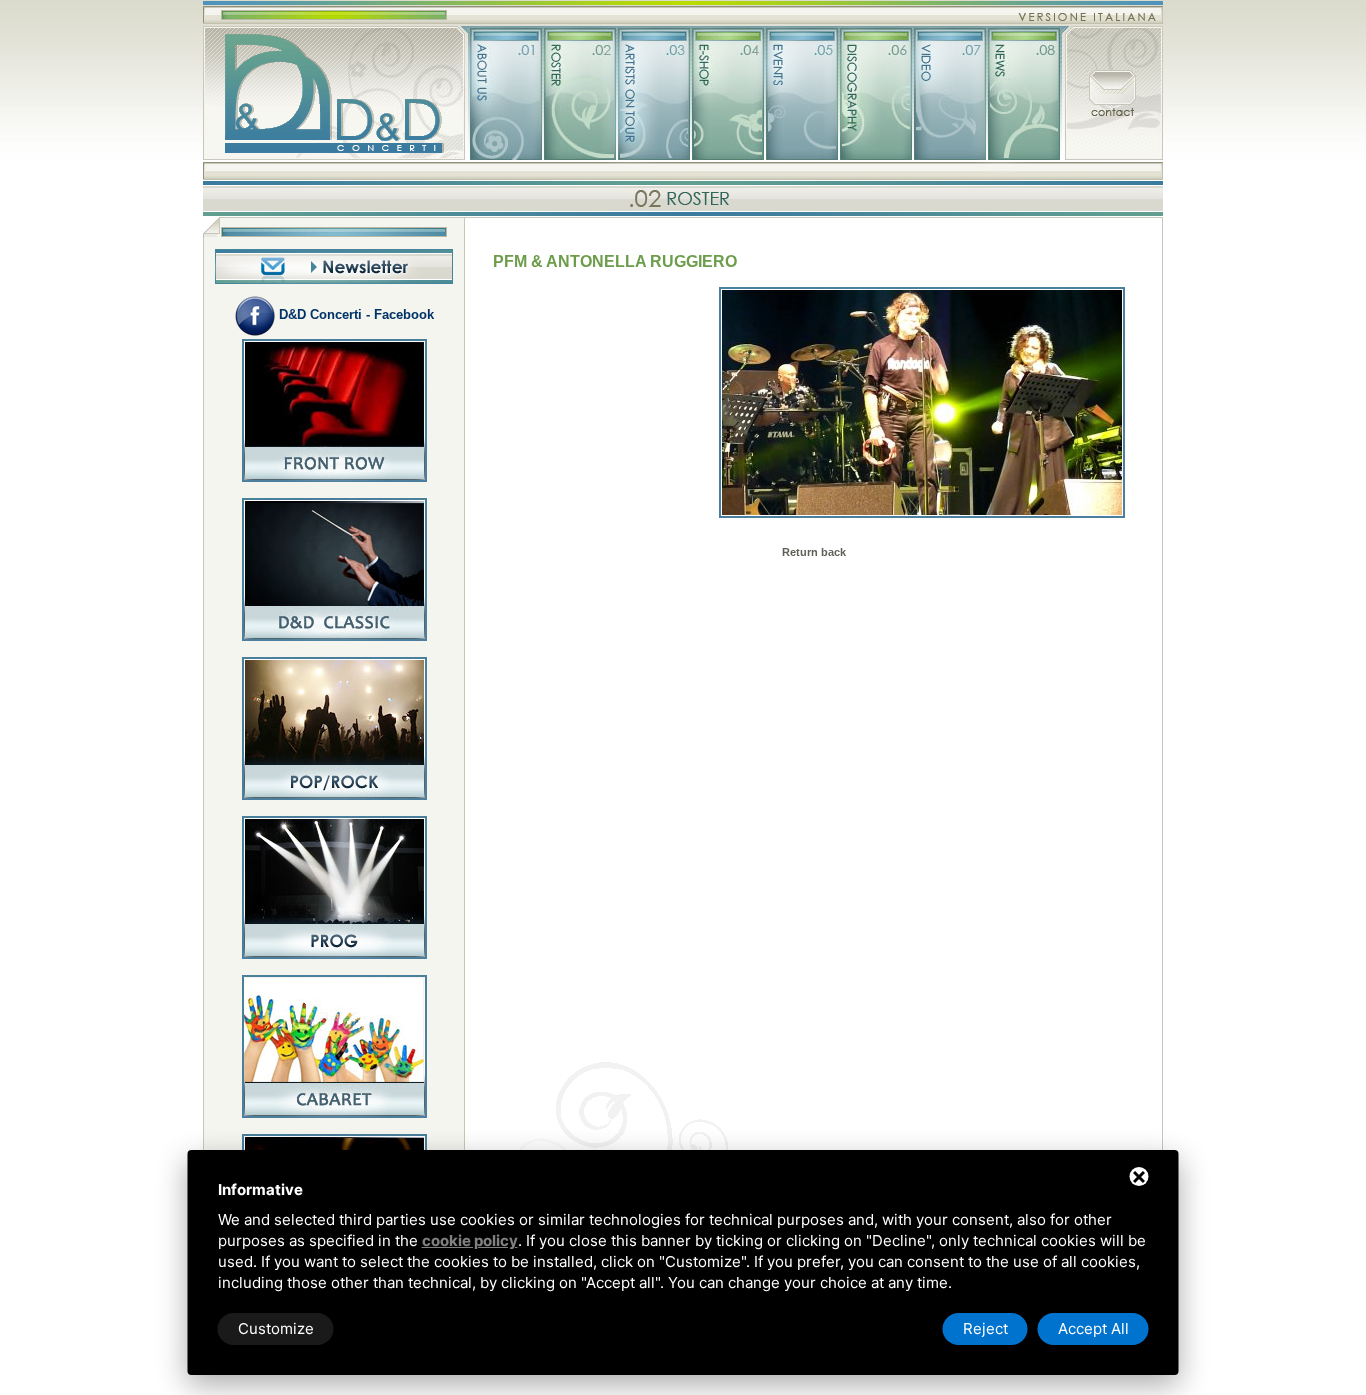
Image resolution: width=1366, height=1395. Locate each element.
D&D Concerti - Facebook (354, 314)
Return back (814, 552)
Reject (985, 1328)
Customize (276, 1328)
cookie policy (470, 1240)
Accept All (1093, 1328)
